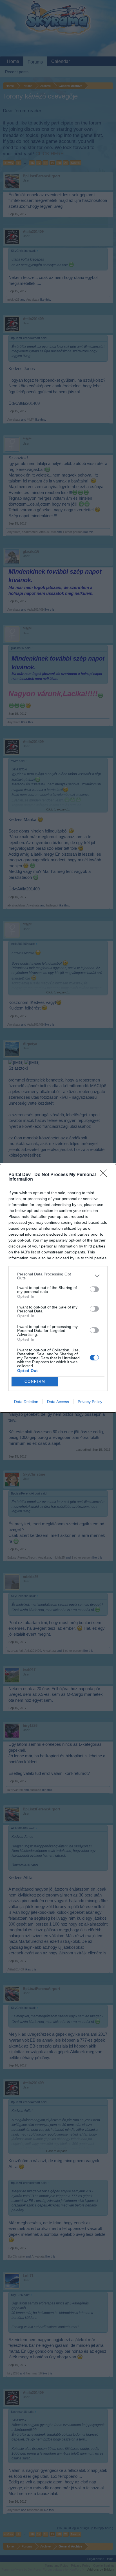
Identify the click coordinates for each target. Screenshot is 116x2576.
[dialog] (58, 1288)
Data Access (58, 1402)
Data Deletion (26, 1402)
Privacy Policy (90, 1402)
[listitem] (58, 1276)
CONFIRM (35, 1381)
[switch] (94, 1289)
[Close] (105, 1175)
